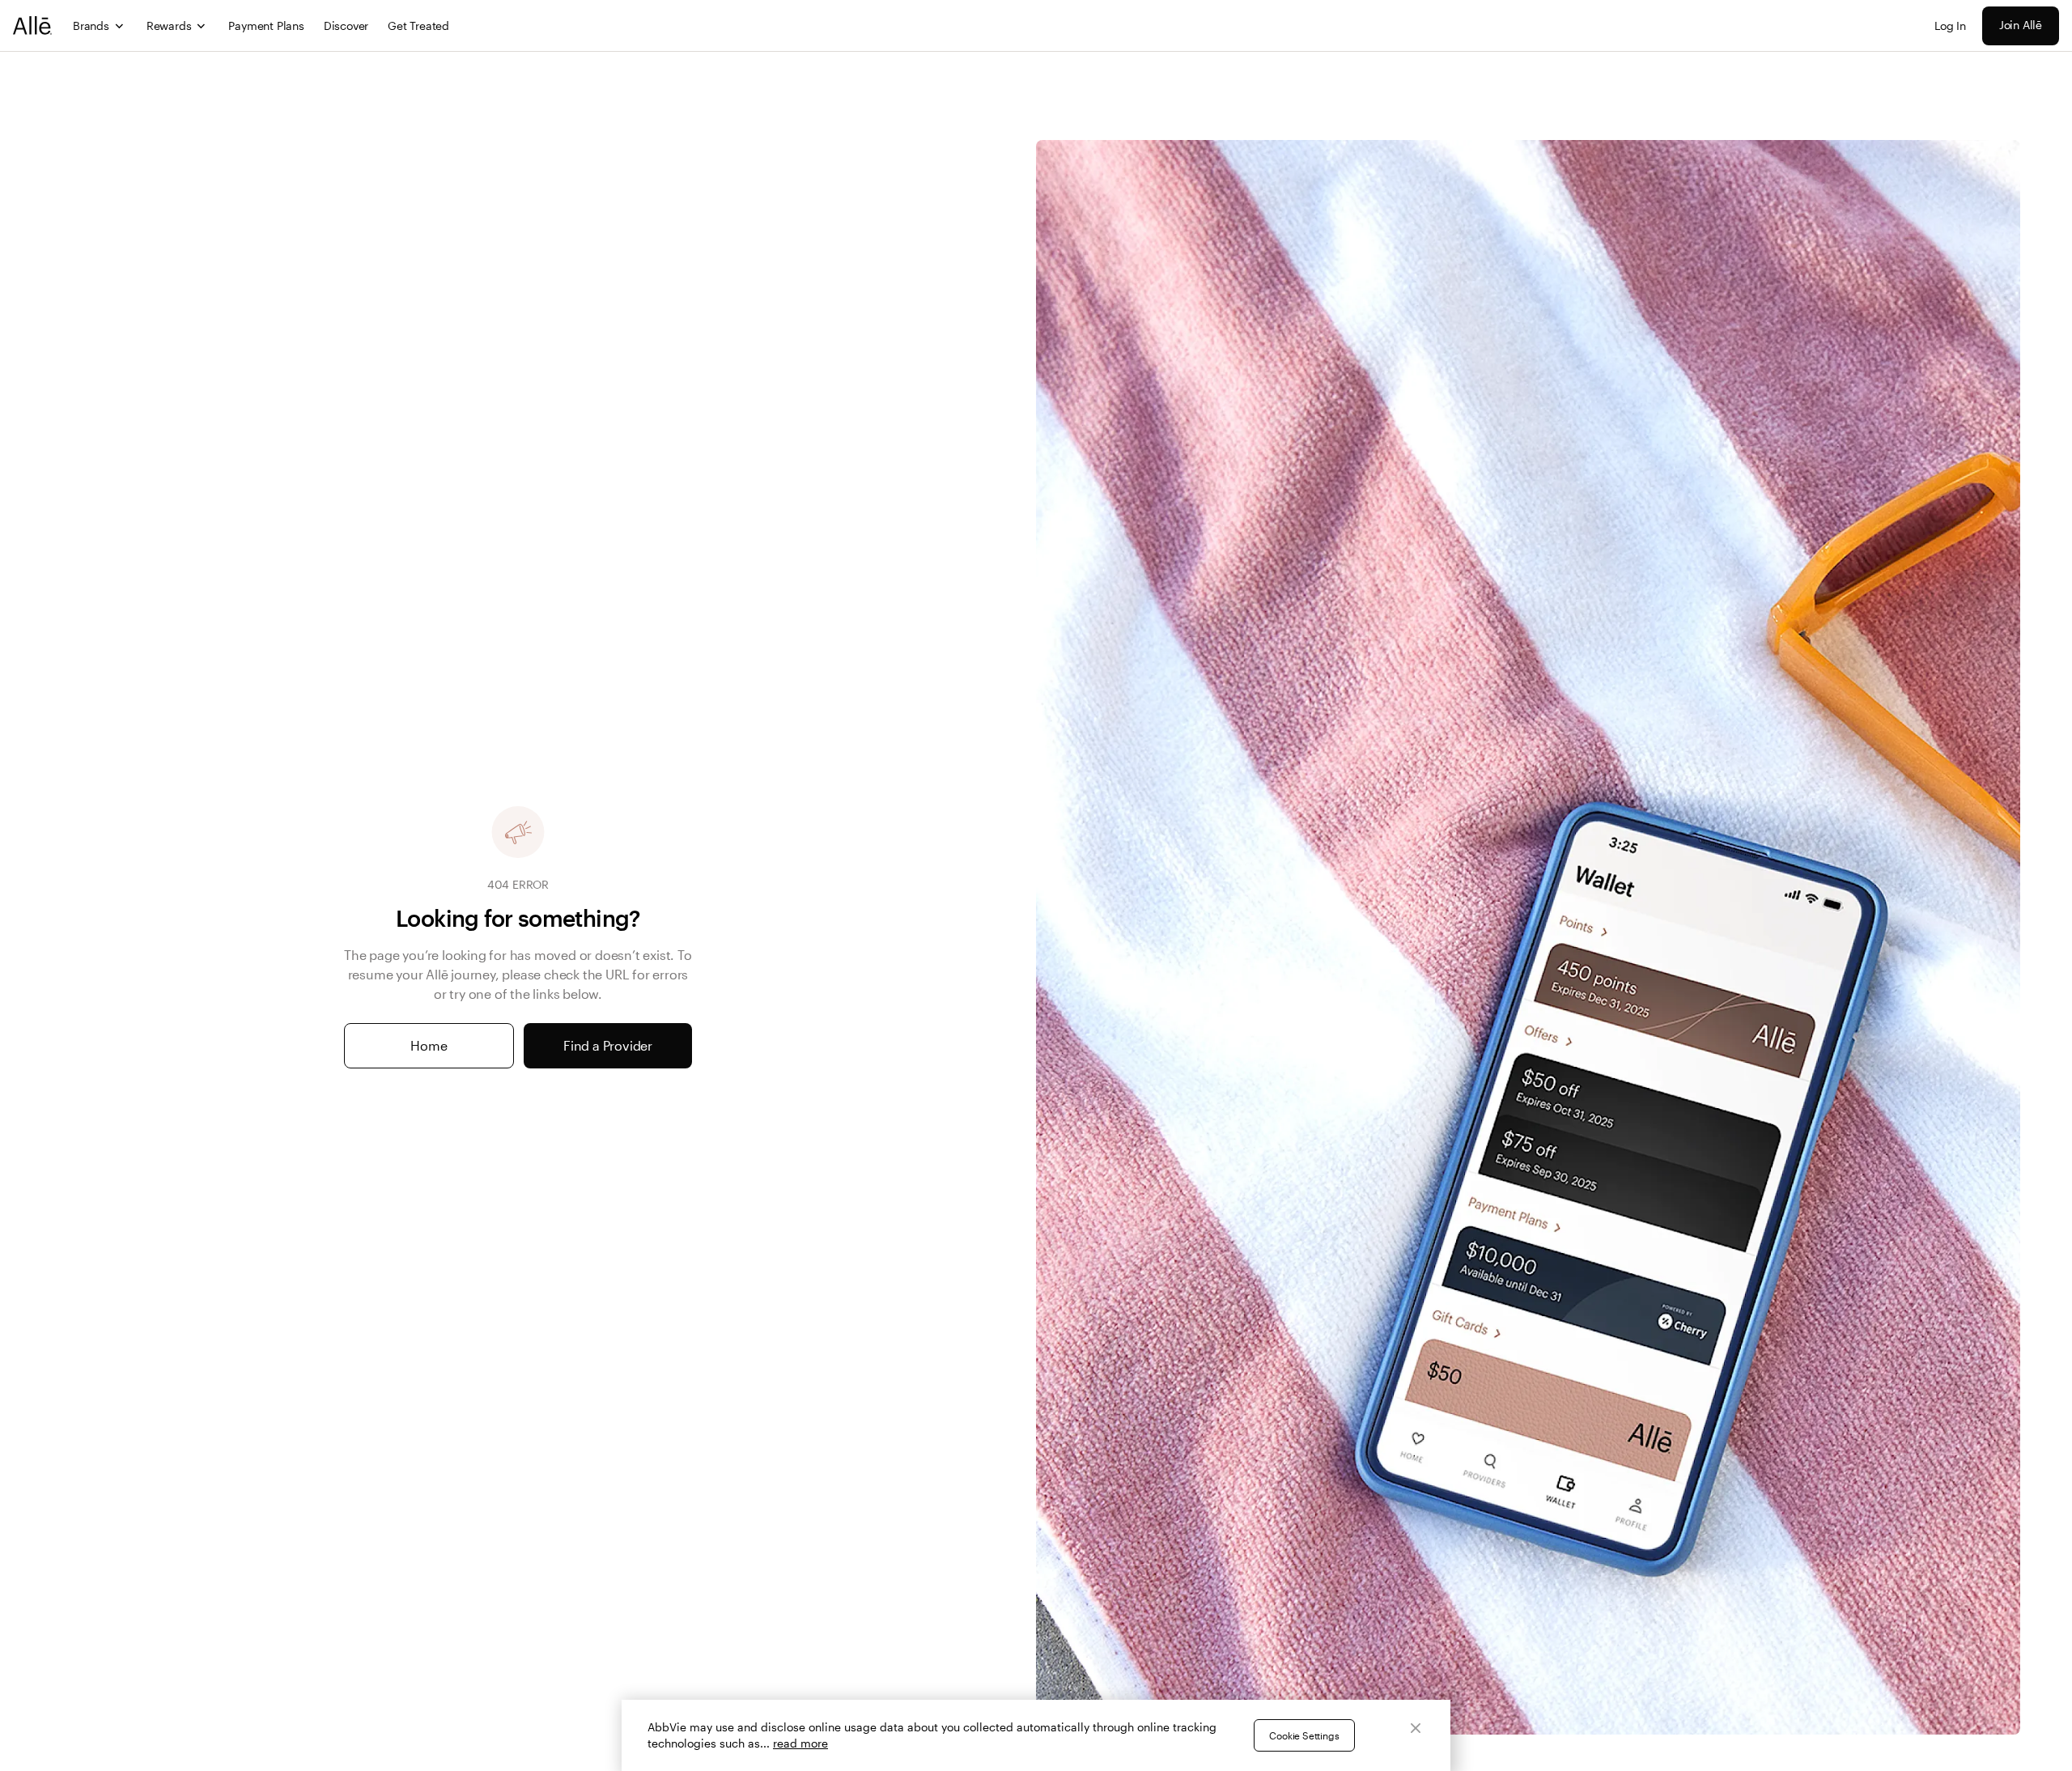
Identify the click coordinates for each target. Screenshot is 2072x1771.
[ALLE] (33, 25)
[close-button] (1416, 1728)
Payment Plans (266, 25)
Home (429, 1045)
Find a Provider (608, 1045)
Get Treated (418, 25)
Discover (346, 25)
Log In (1950, 25)
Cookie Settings (1304, 1735)
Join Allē (2021, 25)
